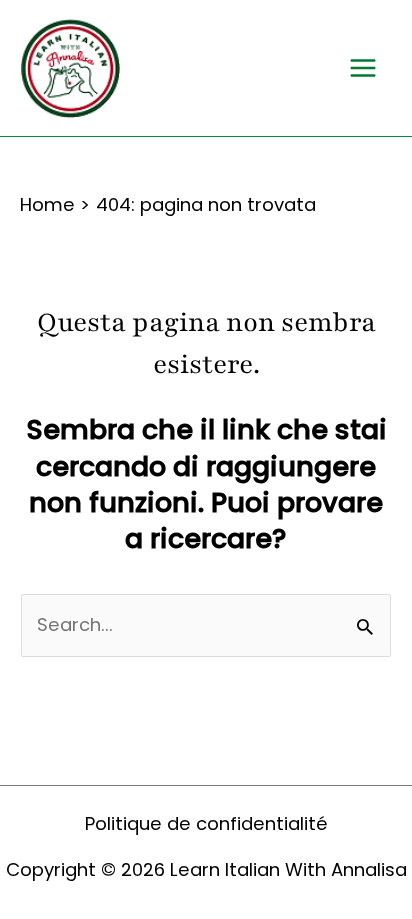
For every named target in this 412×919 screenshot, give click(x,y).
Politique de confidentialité (206, 823)
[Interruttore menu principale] (363, 68)
